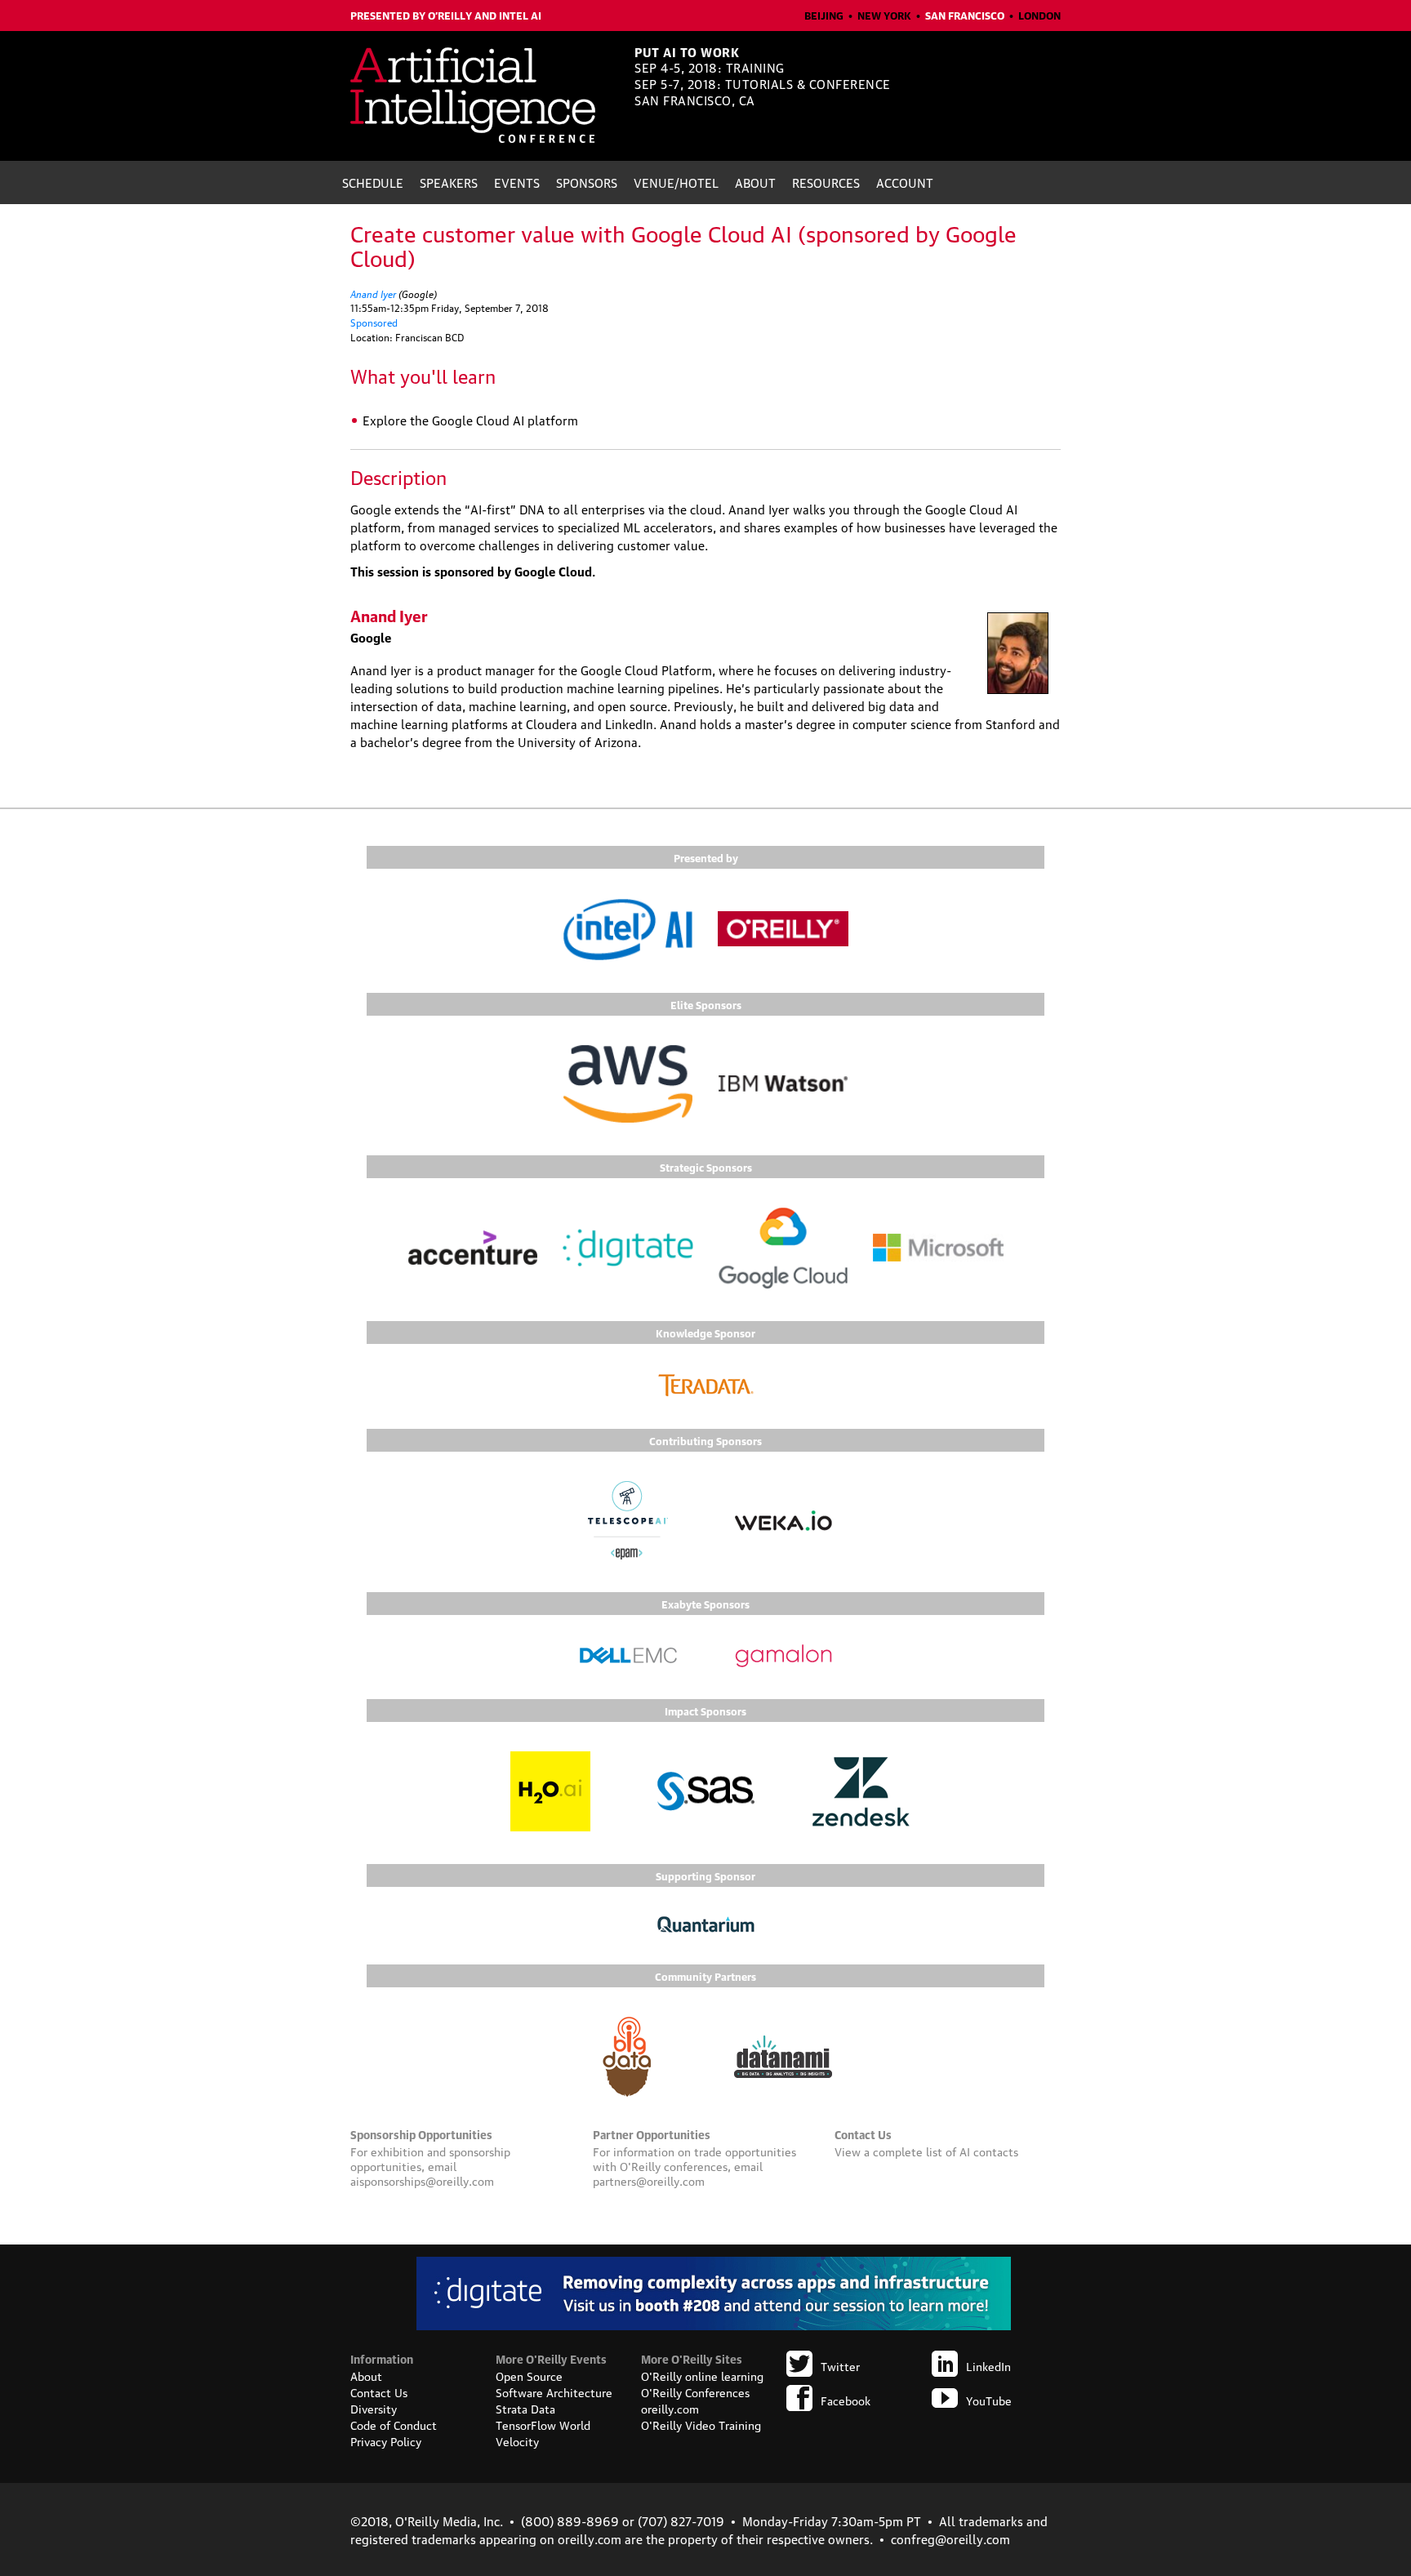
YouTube (989, 2400)
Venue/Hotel (676, 182)
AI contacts (989, 2151)
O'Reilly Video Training (701, 2424)
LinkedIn (988, 2365)
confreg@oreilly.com (950, 2538)
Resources (826, 182)
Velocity (517, 2440)
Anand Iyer (373, 293)
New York (884, 15)
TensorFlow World (543, 2424)
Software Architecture (554, 2391)
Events (517, 182)
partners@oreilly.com (649, 2180)
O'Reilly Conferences (695, 2391)
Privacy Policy (386, 2440)
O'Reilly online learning (702, 2375)
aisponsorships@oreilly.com (422, 2180)
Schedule (373, 182)
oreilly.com (670, 2408)
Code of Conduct (394, 2424)
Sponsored (374, 322)
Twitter (840, 2365)
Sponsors (587, 182)
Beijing (824, 15)
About (755, 182)
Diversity (374, 2408)
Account (905, 182)
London (1039, 15)
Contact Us (379, 2391)
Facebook (846, 2400)
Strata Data (525, 2408)
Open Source (529, 2375)
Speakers (449, 182)
